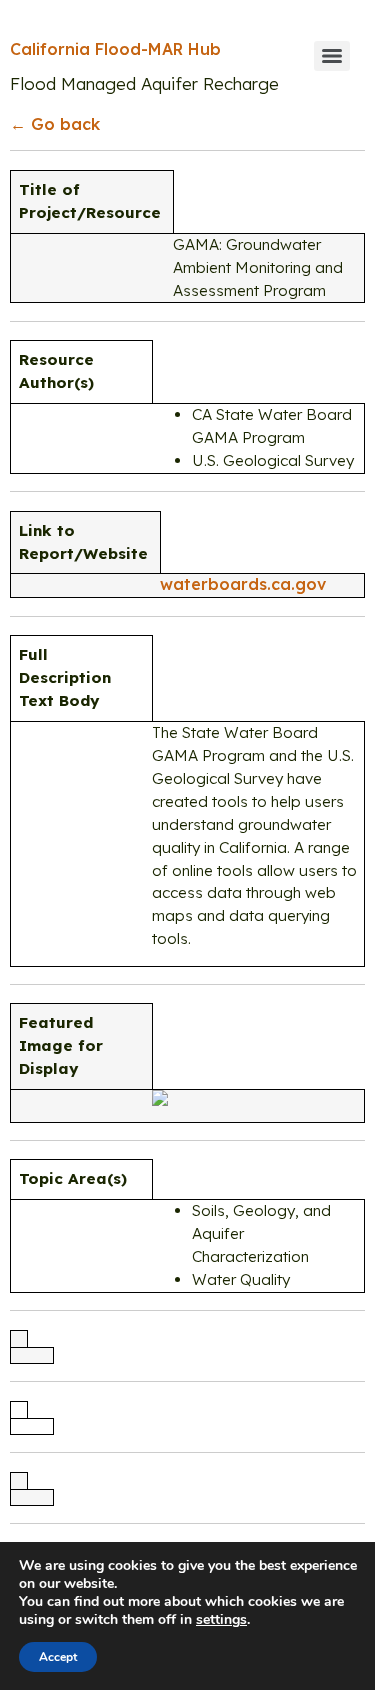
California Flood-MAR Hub (115, 49)
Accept (58, 1657)
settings (221, 1620)
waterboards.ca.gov (243, 584)
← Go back (55, 124)
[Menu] (332, 56)
